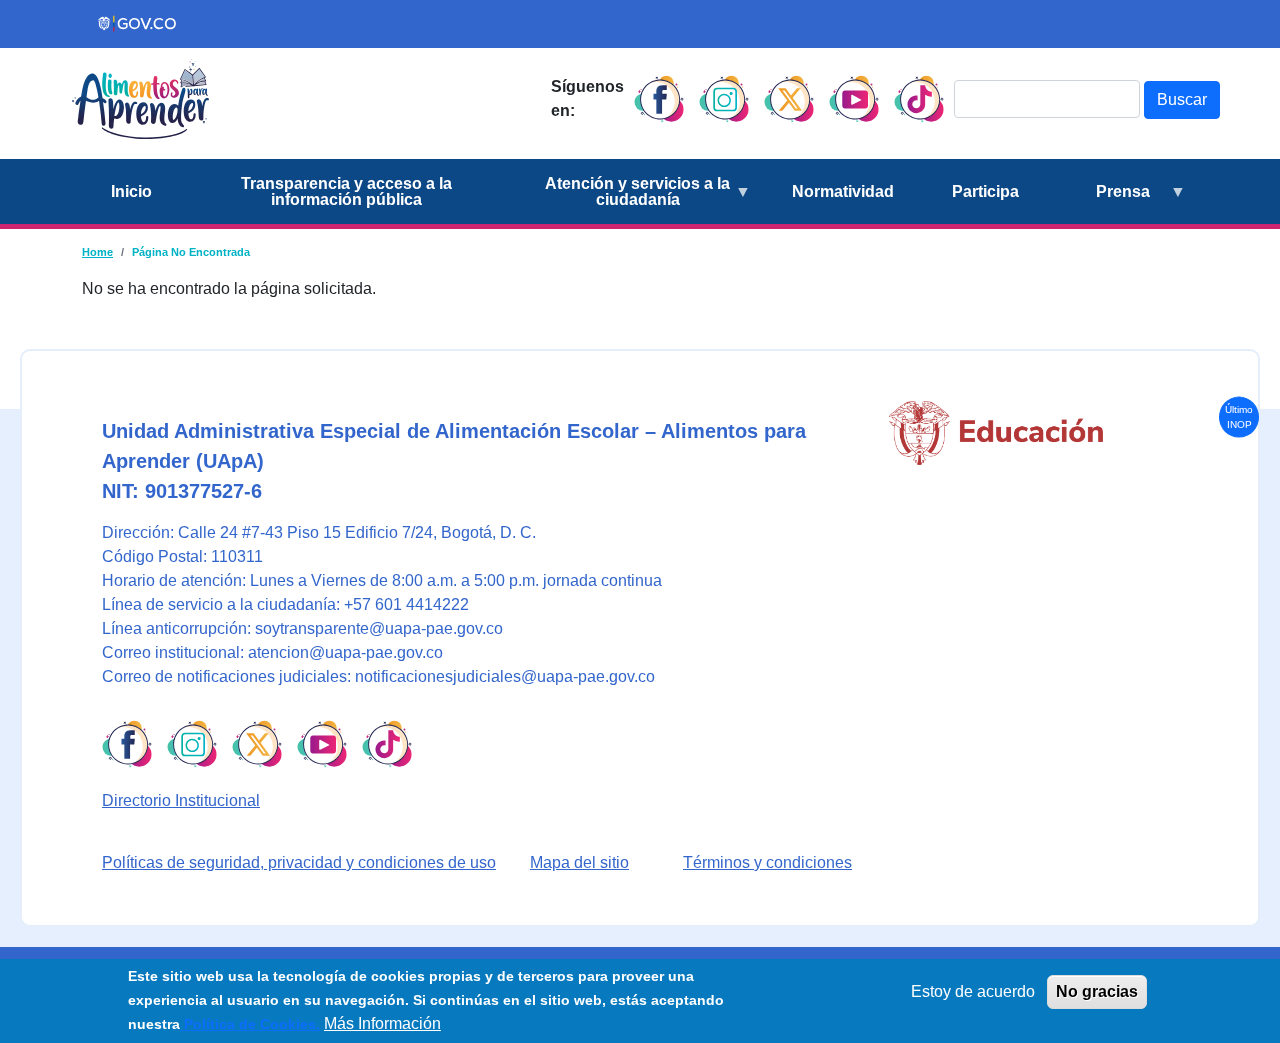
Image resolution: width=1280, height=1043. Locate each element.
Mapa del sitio (579, 862)
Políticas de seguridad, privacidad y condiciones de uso (299, 862)
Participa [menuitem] (985, 191)
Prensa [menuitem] (1099, 203)
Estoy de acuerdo (973, 991)
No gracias (1097, 991)
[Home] (140, 99)
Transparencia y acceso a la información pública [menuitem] (346, 191)
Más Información (382, 1023)
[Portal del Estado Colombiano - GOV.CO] (138, 24)
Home (97, 252)
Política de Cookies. (250, 1024)
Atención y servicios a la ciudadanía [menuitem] (621, 199)
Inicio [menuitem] (131, 191)
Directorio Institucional (181, 800)
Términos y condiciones (767, 862)
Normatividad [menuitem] (843, 191)
